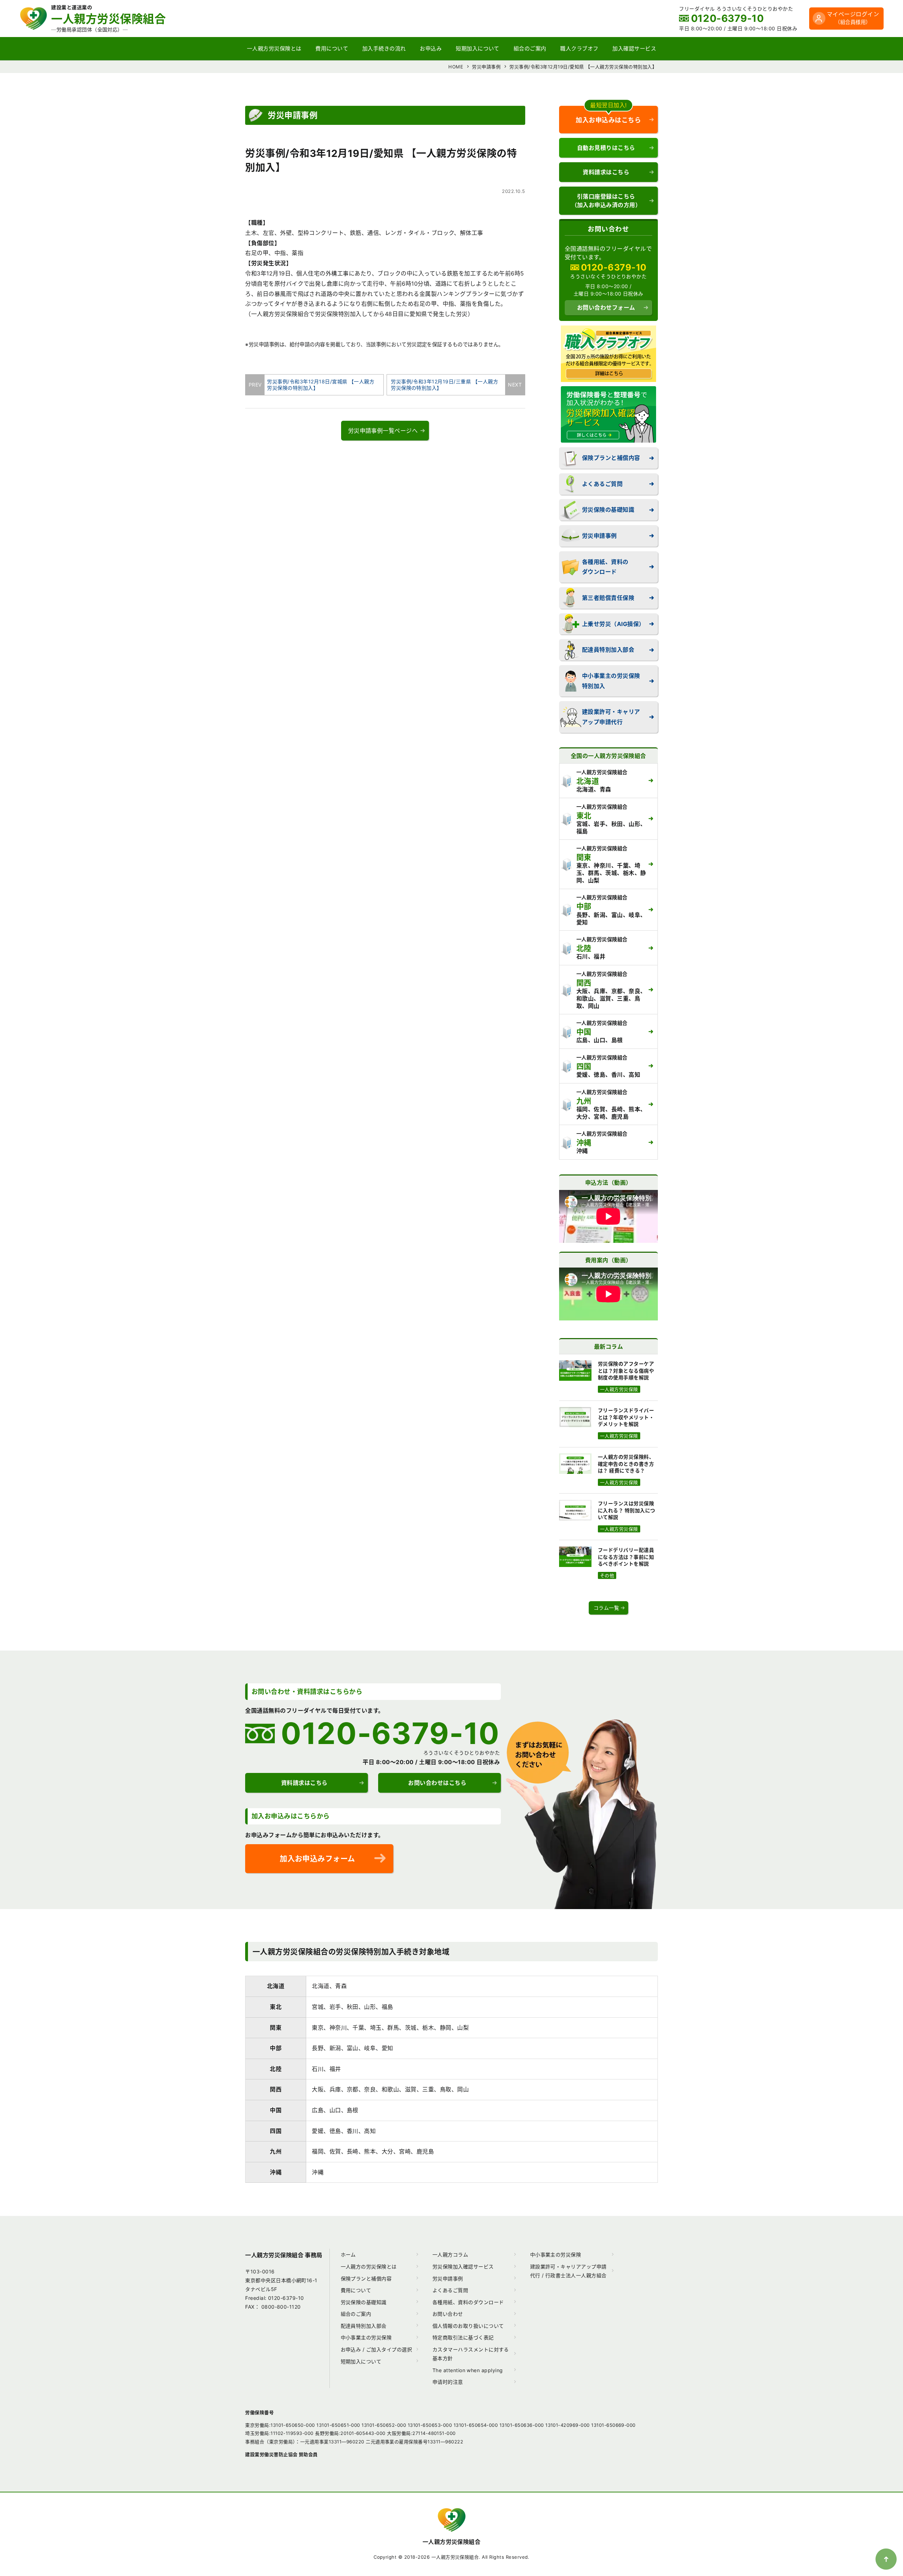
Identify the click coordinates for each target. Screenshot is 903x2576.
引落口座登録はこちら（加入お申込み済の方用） (606, 201)
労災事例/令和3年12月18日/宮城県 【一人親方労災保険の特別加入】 (319, 385)
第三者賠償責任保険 (608, 598)
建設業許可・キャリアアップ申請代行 (611, 717)
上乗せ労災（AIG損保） (613, 624)
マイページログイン (853, 18)
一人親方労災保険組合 (452, 2542)
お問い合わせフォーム (606, 308)
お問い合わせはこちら (437, 1783)
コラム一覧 (606, 1608)
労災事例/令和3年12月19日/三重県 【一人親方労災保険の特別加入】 (449, 385)
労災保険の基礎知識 (608, 510)
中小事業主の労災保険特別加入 (611, 681)
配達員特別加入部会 (608, 650)
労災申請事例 (599, 536)
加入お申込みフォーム (317, 1858)
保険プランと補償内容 (611, 458)
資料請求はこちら (606, 172)
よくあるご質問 (602, 484)
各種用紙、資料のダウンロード (605, 567)
